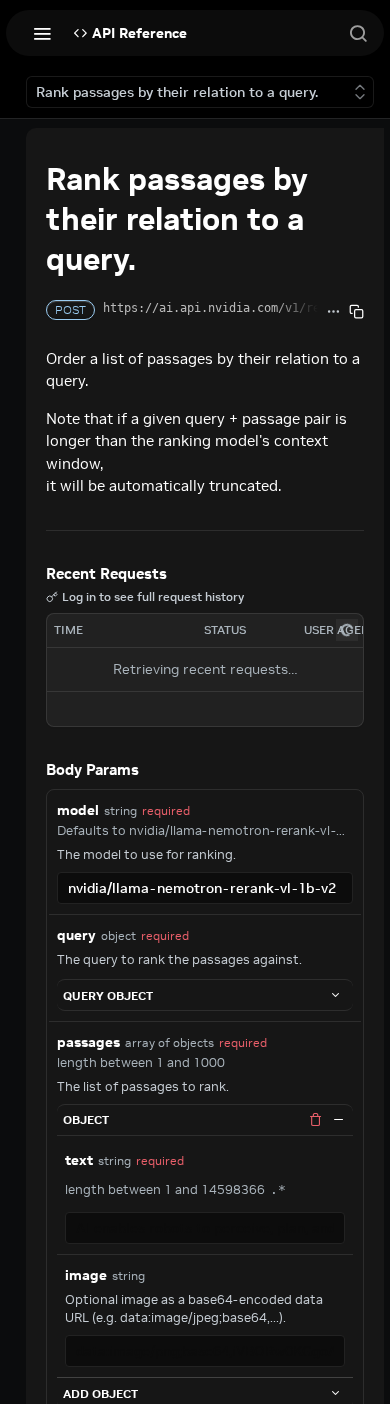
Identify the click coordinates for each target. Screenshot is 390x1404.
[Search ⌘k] (358, 33)
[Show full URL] (333, 312)
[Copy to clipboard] (356, 312)
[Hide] (338, 1120)
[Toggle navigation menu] (42, 33)
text (79, 1160)
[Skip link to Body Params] (32, 770)
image (86, 1275)
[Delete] (315, 1120)
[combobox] (205, 888)
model (78, 810)
